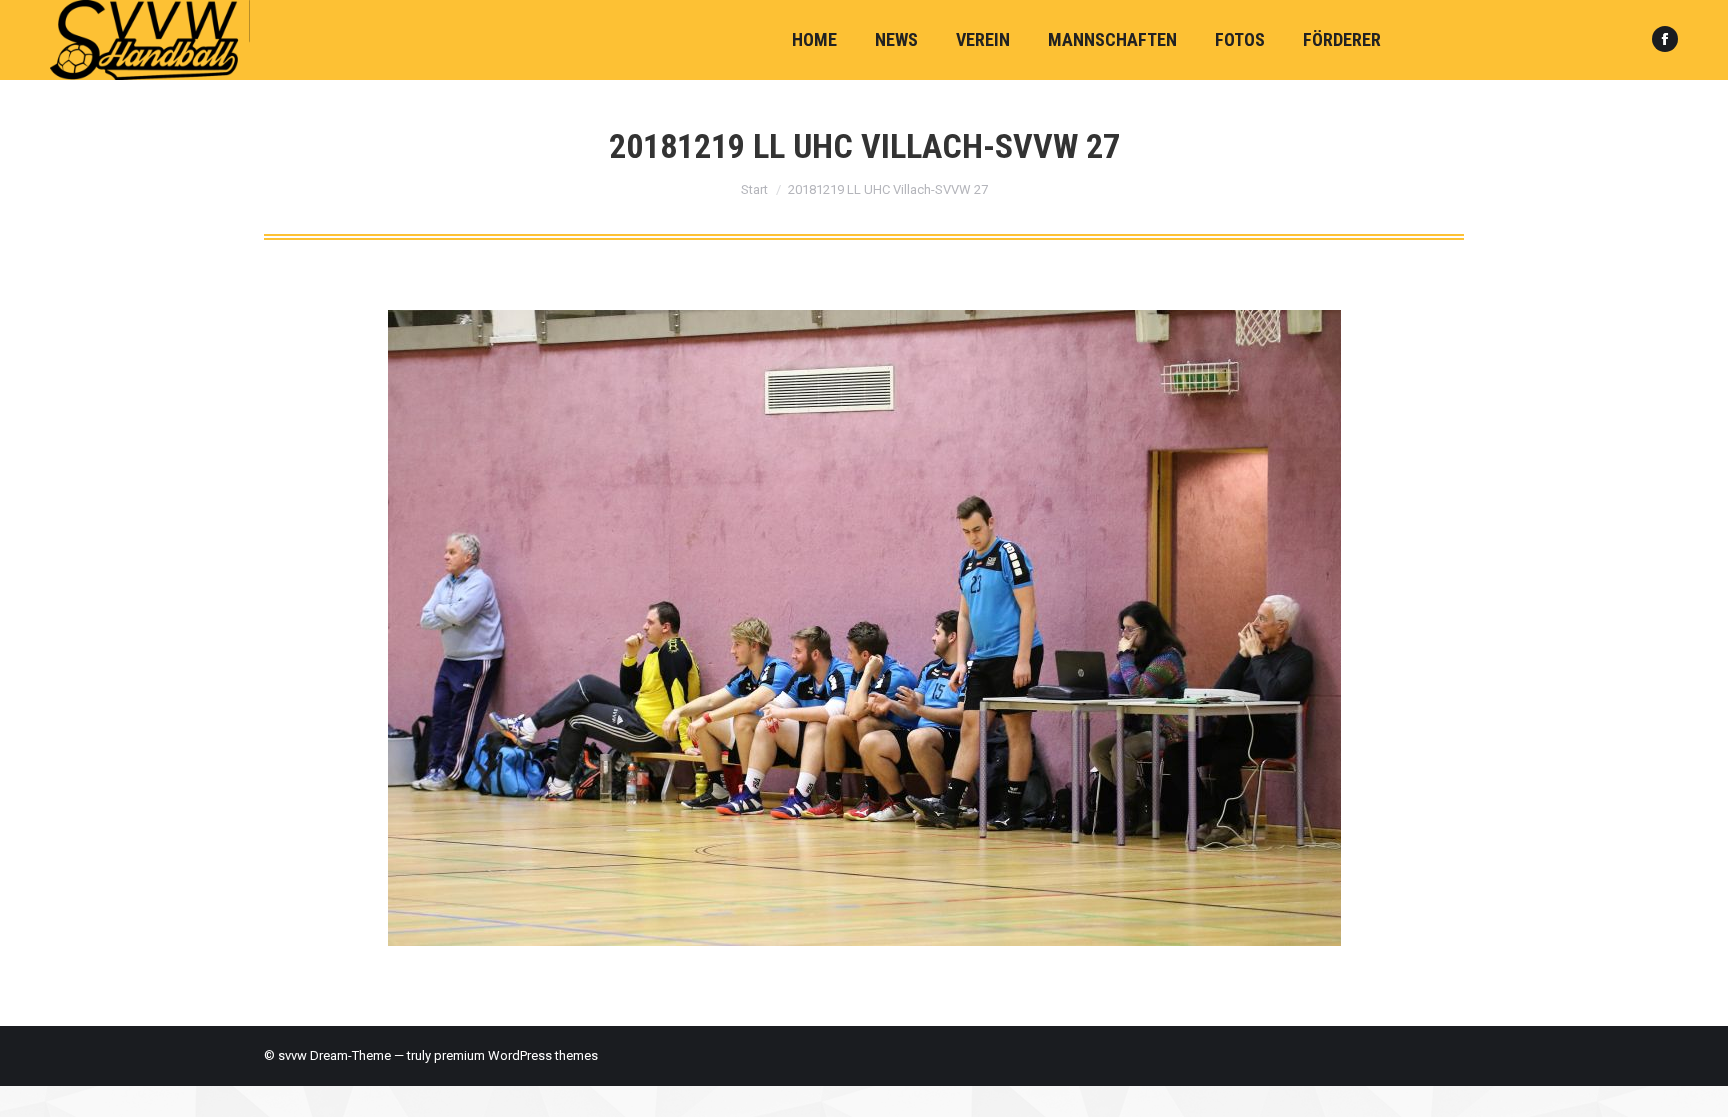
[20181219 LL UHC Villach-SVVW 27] (864, 628)
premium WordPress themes (516, 1055)
